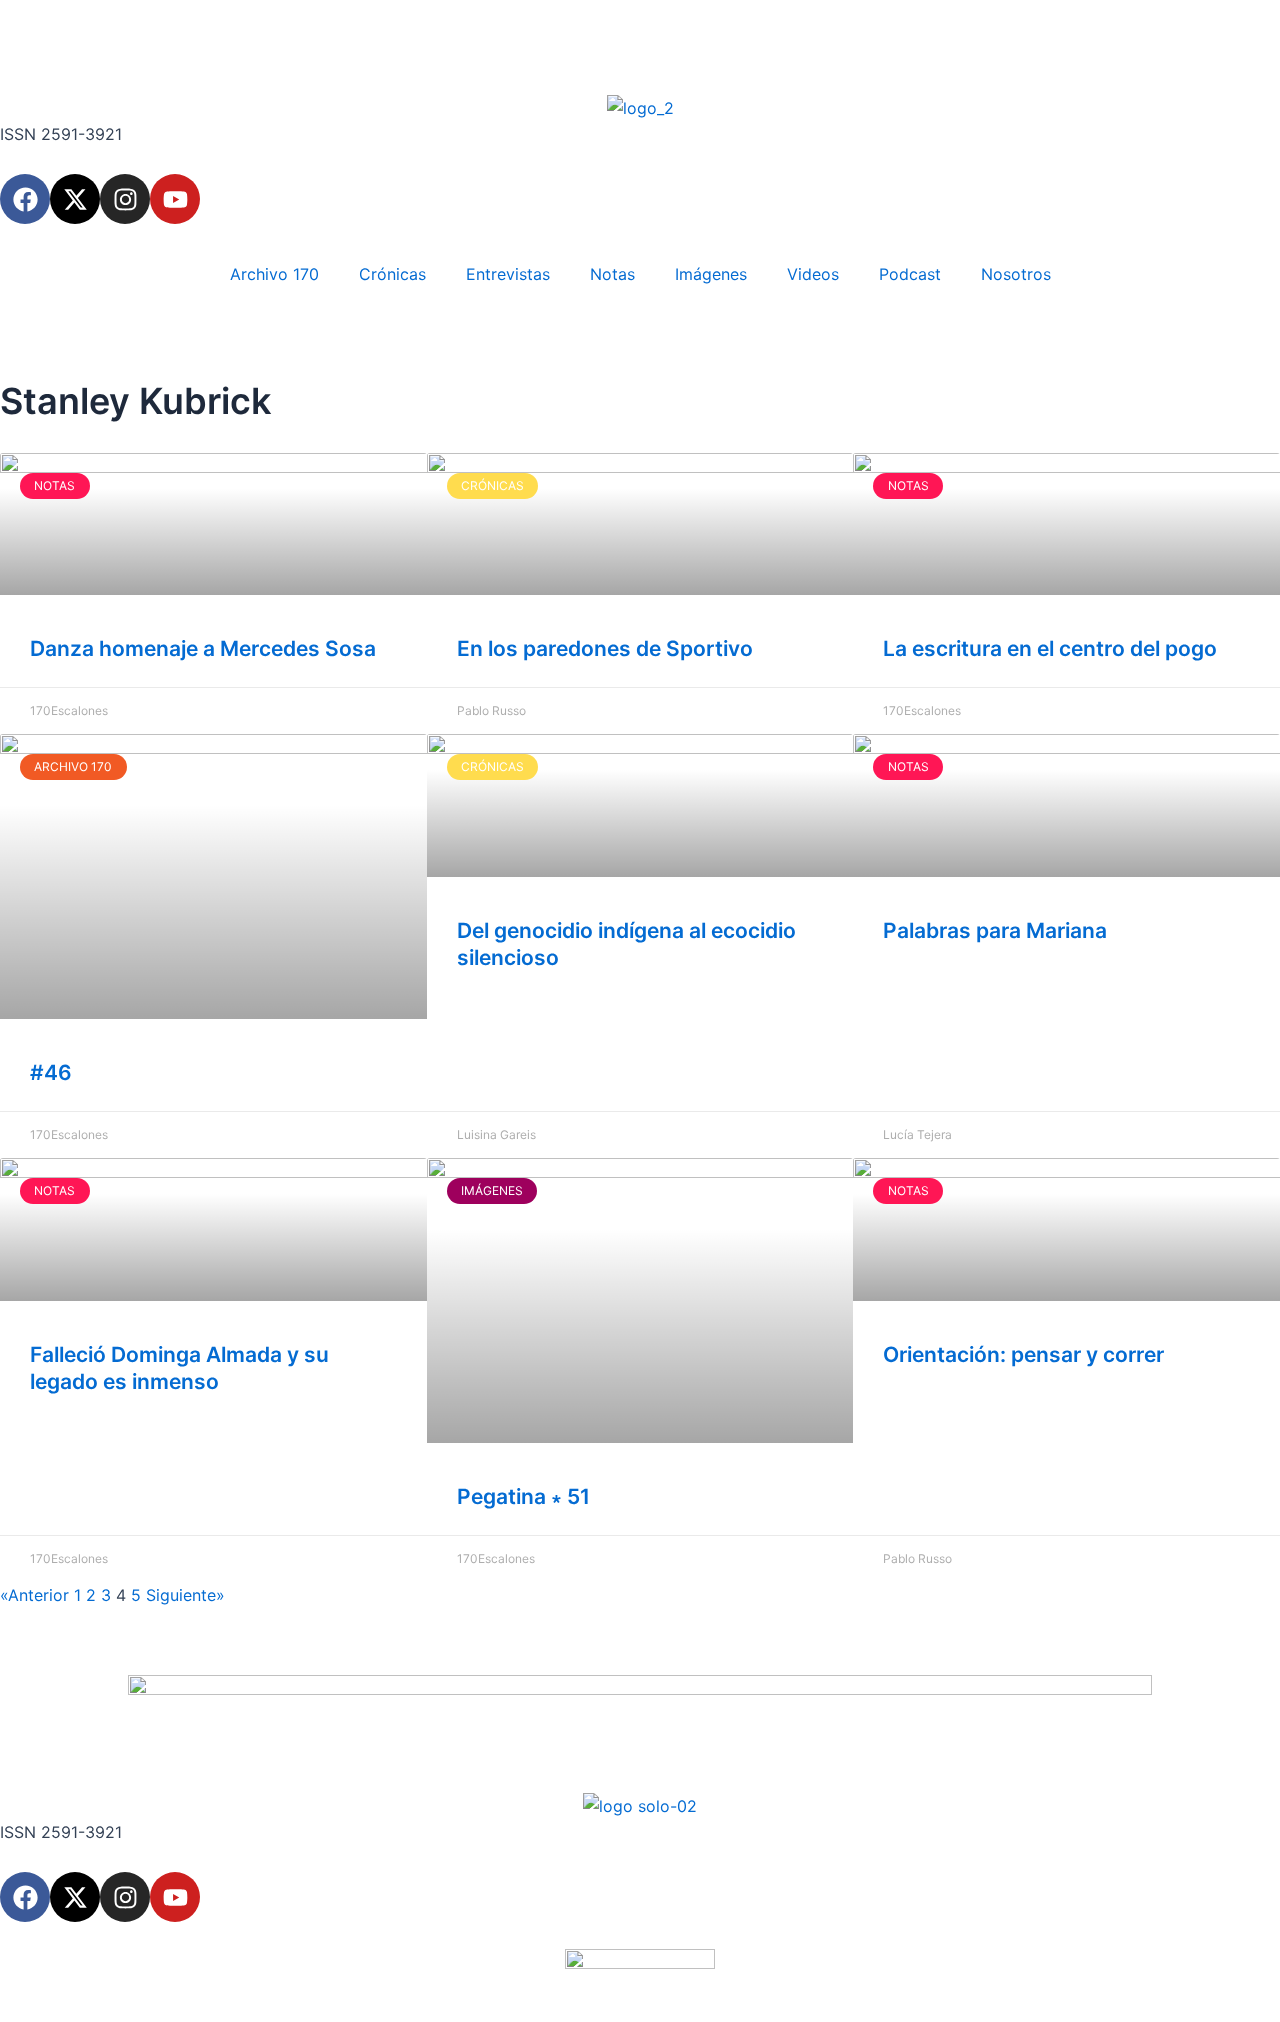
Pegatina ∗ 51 (523, 1496)
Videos (813, 274)
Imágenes (711, 274)
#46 (51, 1072)
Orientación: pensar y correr (1023, 1354)
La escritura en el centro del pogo (1050, 648)
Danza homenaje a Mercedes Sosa (203, 648)
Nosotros (1016, 274)
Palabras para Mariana (995, 930)
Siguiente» (185, 1595)
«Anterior (34, 1595)
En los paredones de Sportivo (605, 648)
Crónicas (392, 274)
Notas (612, 274)
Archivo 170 (274, 274)
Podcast (910, 274)
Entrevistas (508, 274)
